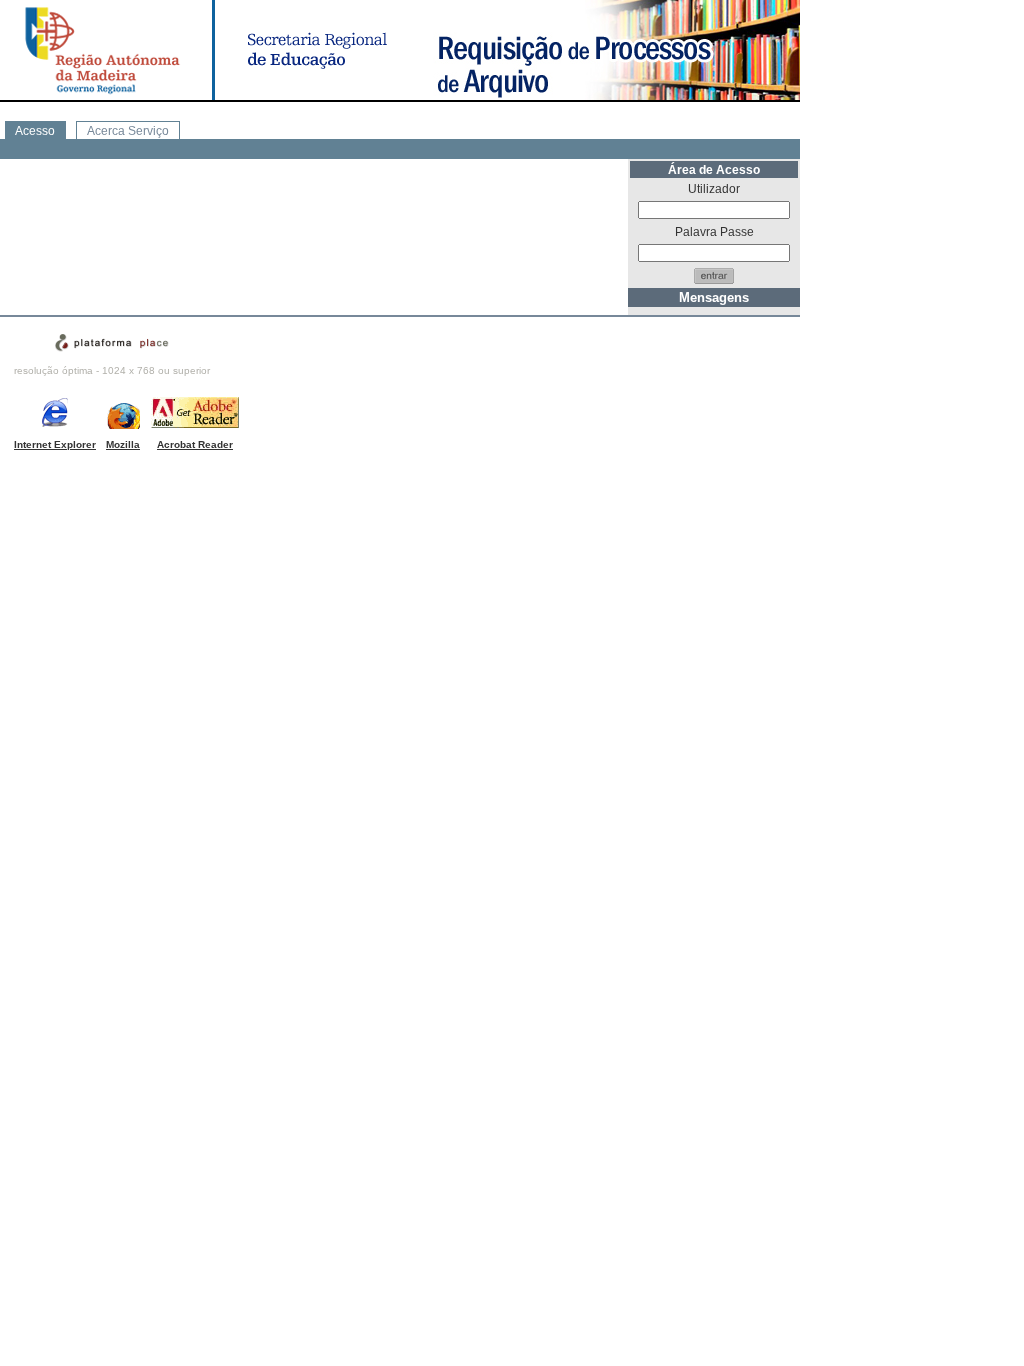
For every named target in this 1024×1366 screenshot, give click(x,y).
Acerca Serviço (128, 130)
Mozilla (123, 444)
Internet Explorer (55, 444)
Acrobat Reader (195, 444)
